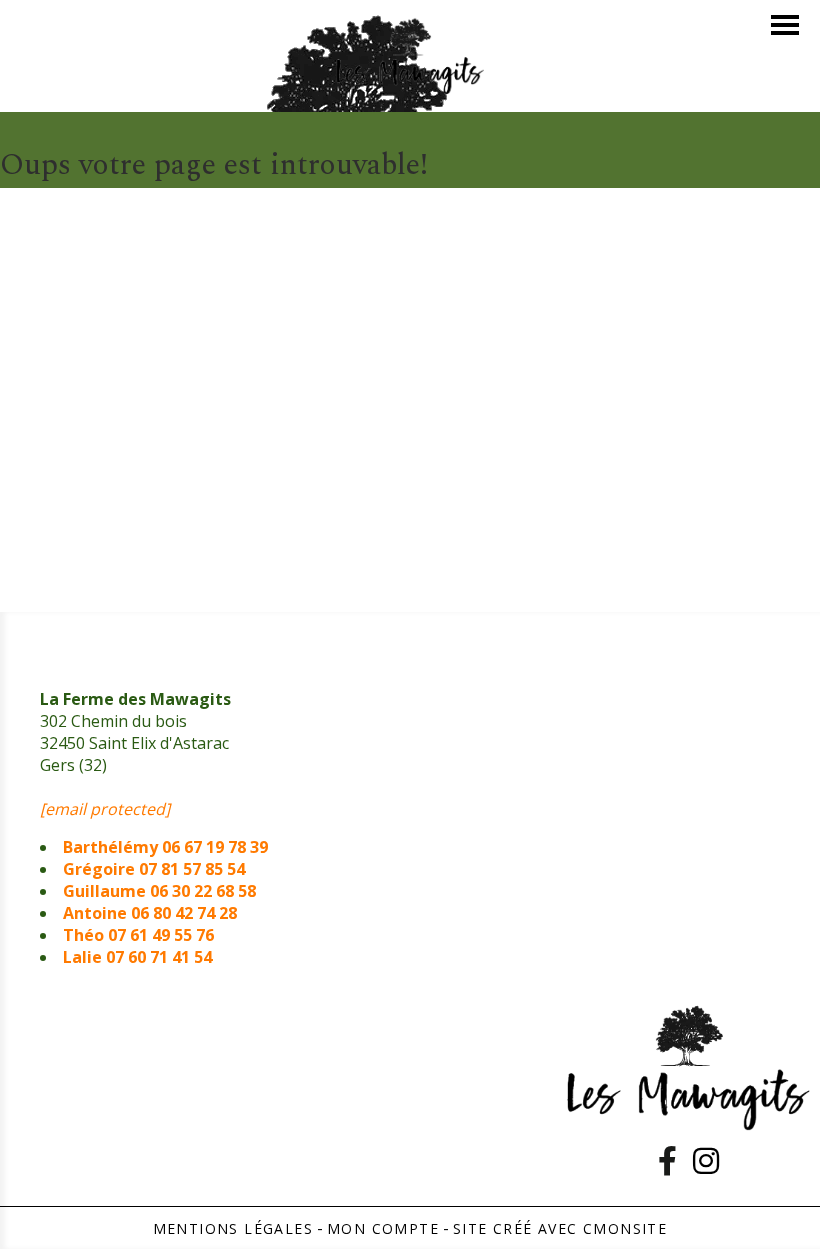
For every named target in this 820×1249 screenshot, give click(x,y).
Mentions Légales (233, 1228)
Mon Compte (383, 1228)
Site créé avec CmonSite (560, 1228)
